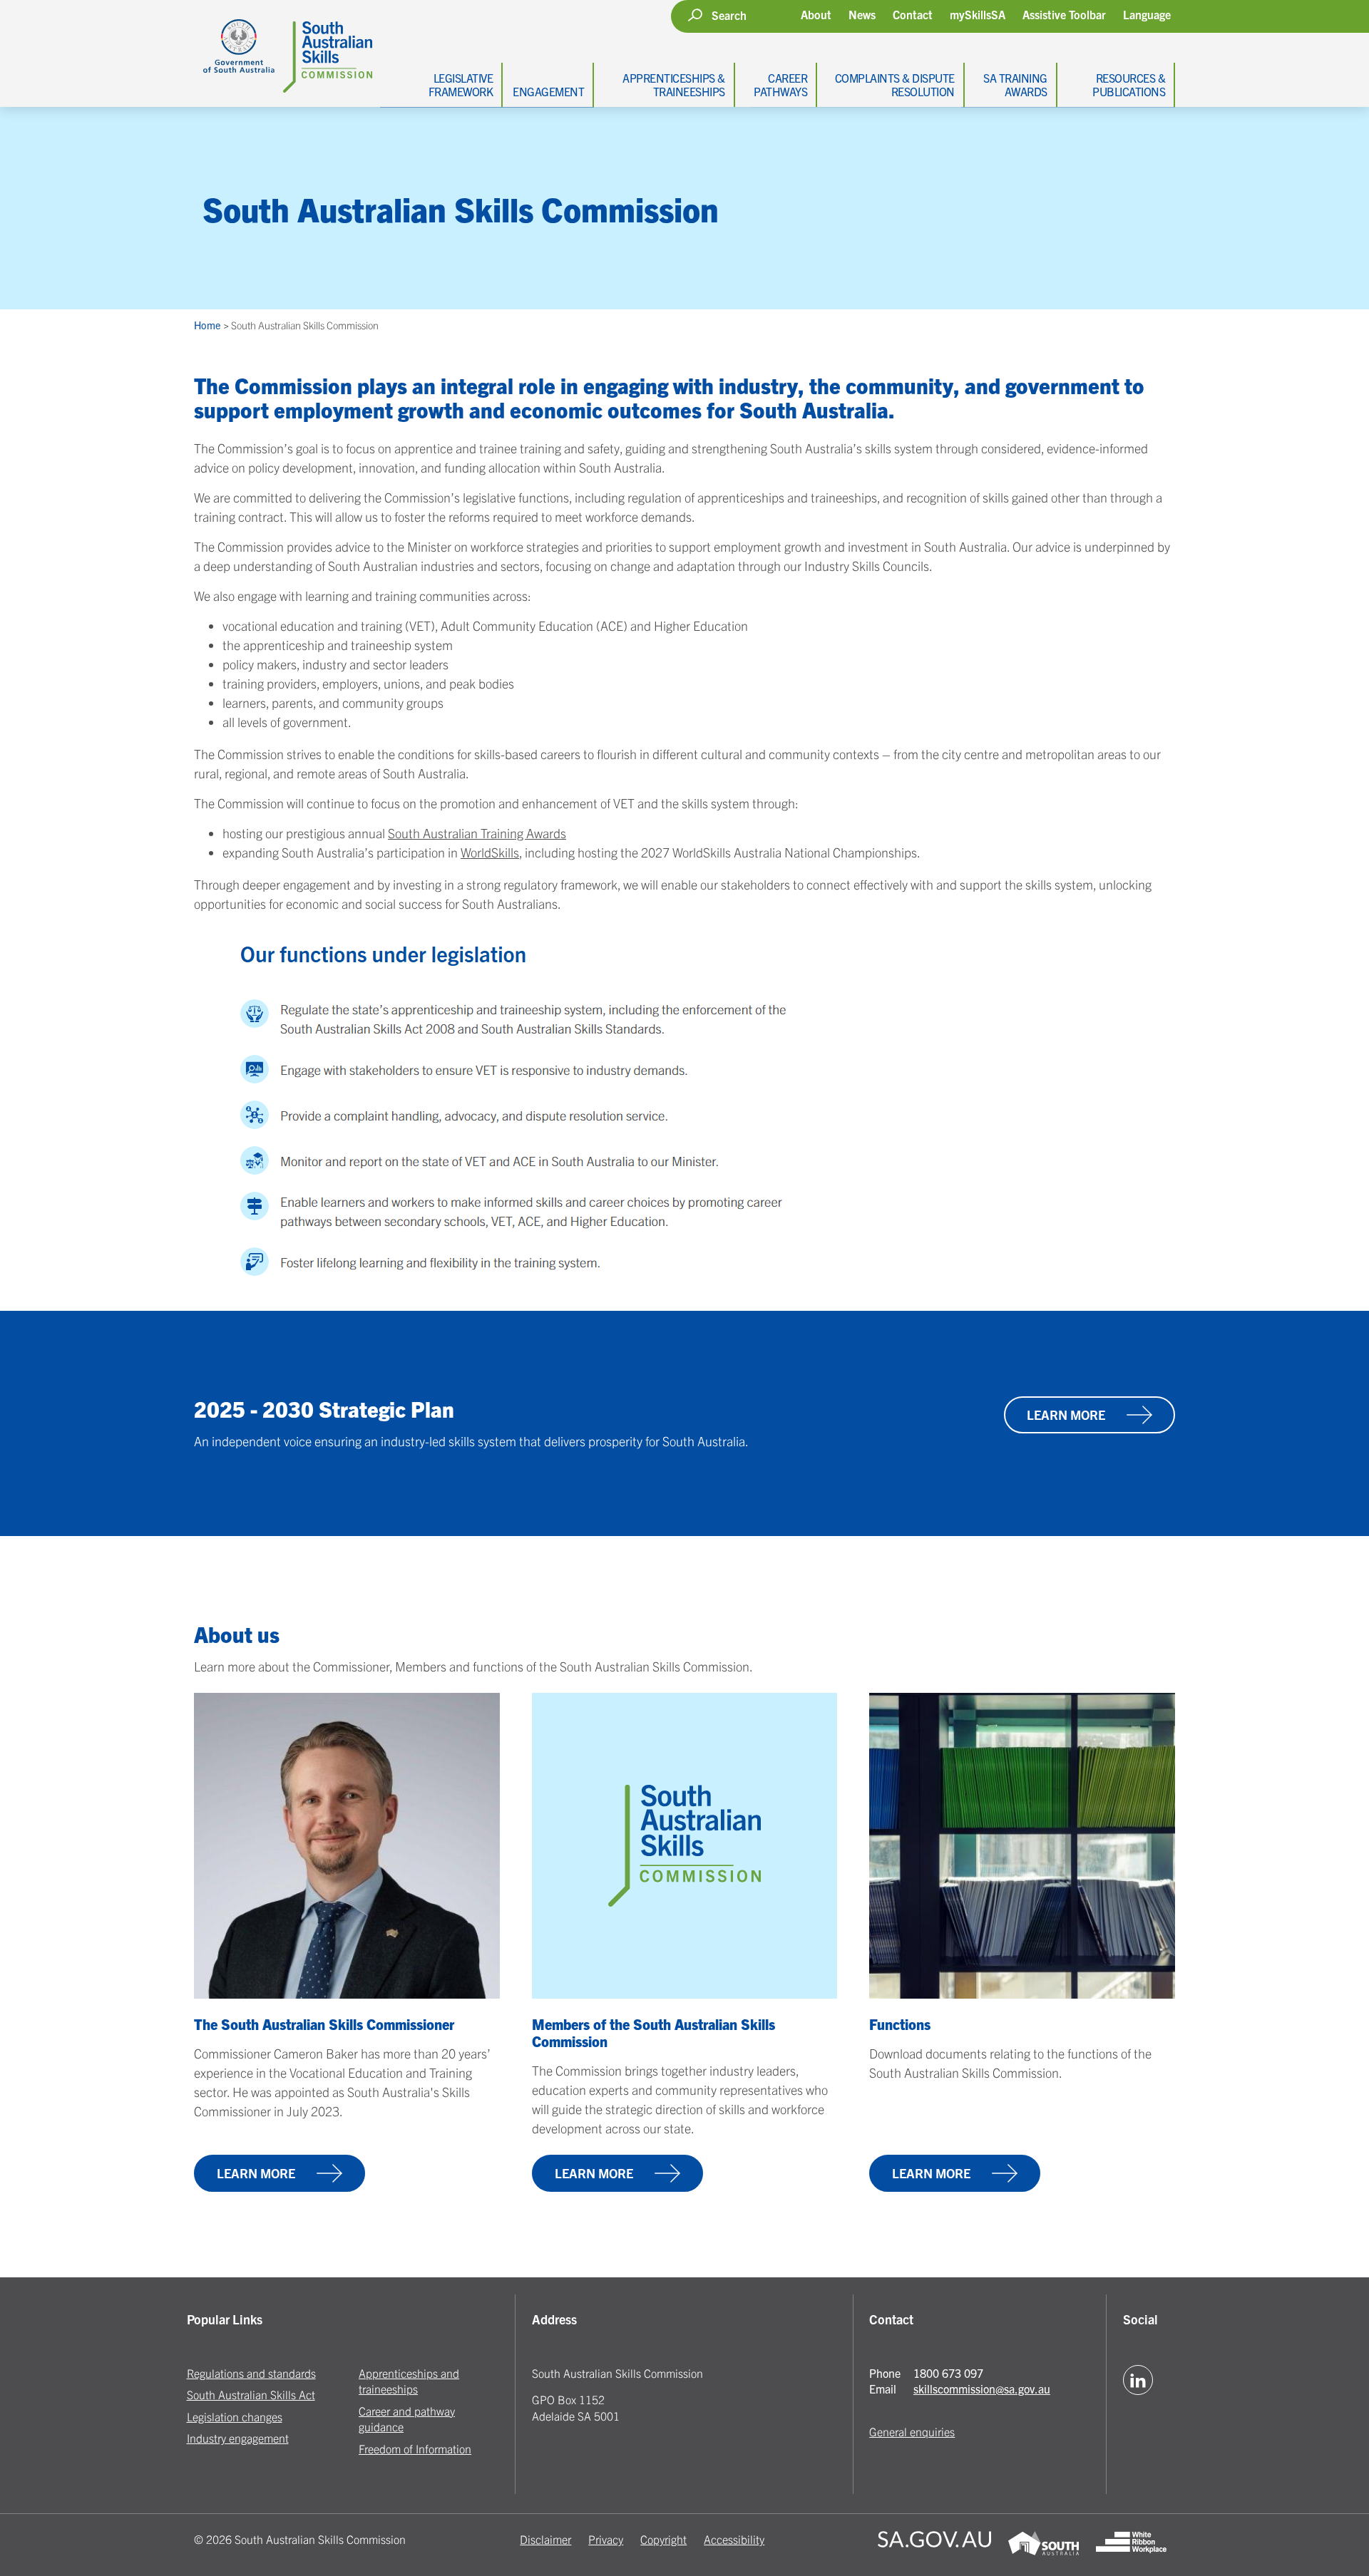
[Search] (695, 15)
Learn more (1066, 1415)
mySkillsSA (978, 14)
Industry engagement (238, 2438)
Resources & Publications (1129, 84)
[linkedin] (1138, 2380)
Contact (913, 14)
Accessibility (734, 2539)
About (816, 14)
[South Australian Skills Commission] (283, 46)
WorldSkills (490, 852)
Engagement (548, 91)
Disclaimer (545, 2539)
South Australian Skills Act (251, 2394)
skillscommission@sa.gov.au (982, 2389)
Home (208, 325)
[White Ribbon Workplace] (1131, 2545)
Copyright (663, 2539)
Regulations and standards (251, 2373)
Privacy (606, 2539)
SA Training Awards (1015, 84)
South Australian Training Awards (477, 833)
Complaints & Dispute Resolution (895, 84)
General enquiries (912, 2431)
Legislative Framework (461, 84)
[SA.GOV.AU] (934, 2545)
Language (1147, 15)
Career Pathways (780, 84)
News (862, 14)
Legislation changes (235, 2416)
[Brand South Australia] (1044, 2545)
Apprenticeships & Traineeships (674, 84)
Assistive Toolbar (1064, 15)
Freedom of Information (415, 2448)
